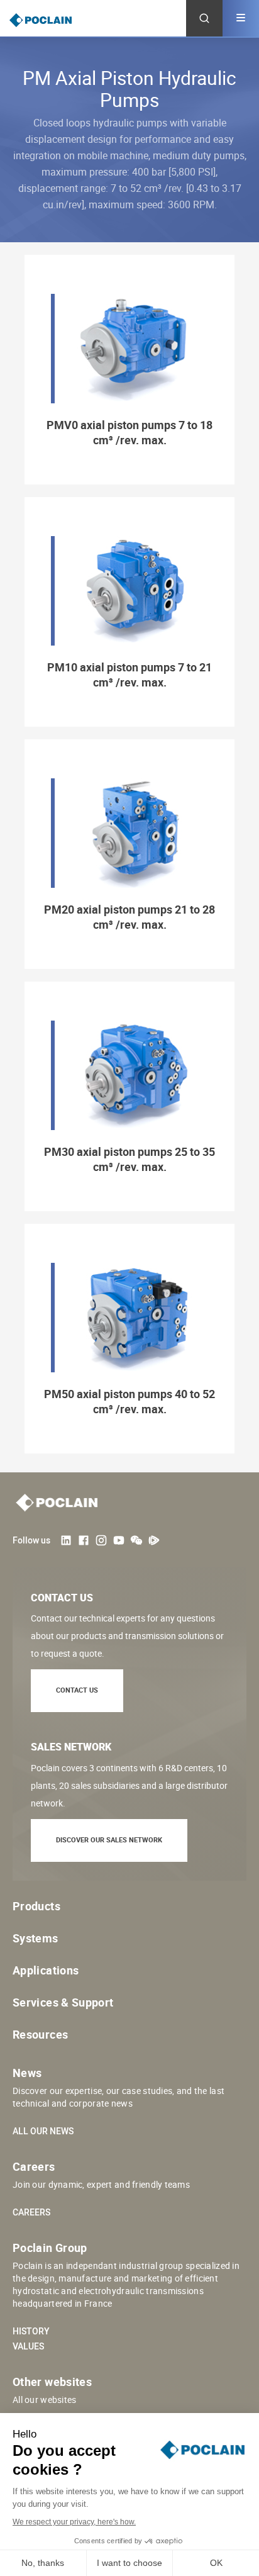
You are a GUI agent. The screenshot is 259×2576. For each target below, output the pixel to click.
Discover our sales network (109, 1840)
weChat (136, 1540)
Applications (46, 1970)
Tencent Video (154, 1540)
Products (36, 1906)
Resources (40, 2034)
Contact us (77, 1690)
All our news (43, 2131)
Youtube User (119, 1540)
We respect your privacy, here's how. (74, 2522)
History (31, 2331)
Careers (31, 2212)
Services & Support (63, 2002)
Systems (36, 1938)
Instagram (101, 1540)
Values (28, 2346)
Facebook (84, 1540)
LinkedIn (66, 1540)
